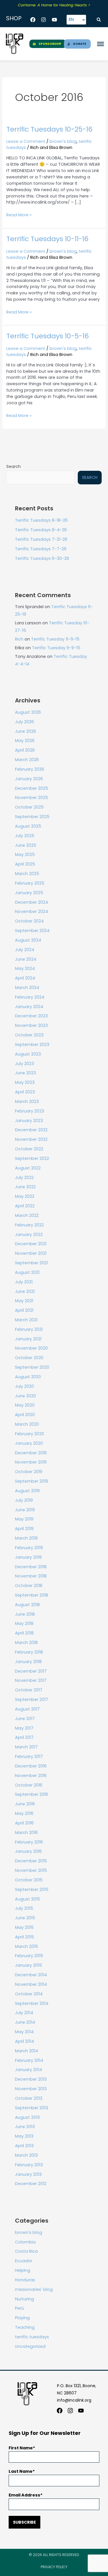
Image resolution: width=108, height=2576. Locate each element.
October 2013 (29, 2098)
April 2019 (24, 1529)
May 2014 (24, 2032)
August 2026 (28, 712)
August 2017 (27, 1709)
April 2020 (25, 1415)
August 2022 (28, 1168)
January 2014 (29, 2070)
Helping (23, 2270)
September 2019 (32, 1481)
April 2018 (24, 1633)
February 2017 (29, 1756)
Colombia (25, 2242)
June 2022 (25, 1187)
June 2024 (26, 959)
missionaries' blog (34, 2289)
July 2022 (24, 1178)
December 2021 (31, 1244)
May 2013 (24, 2136)
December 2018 (31, 1567)
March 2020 (27, 1424)
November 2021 (31, 1253)
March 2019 (26, 1538)
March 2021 (26, 1320)
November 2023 (31, 1025)
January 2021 (28, 1339)
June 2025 (26, 845)
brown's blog (63, 141)
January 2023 (29, 1121)
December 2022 (31, 1130)
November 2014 (31, 1984)
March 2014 (26, 2051)
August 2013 (27, 2117)
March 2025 (27, 874)
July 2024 (25, 950)
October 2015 (29, 1880)
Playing (22, 2318)
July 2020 (24, 1386)
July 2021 (24, 1282)
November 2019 (31, 1462)
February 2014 (29, 2060)
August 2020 (28, 1377)
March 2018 (26, 1643)
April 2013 (24, 2146)
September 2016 (32, 1794)
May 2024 (25, 968)
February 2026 (30, 769)
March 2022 (27, 1215)
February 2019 (29, 1548)
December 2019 (31, 1453)
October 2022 (29, 1149)
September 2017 (32, 1700)
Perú (19, 2308)
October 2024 (29, 921)
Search (14, 466)
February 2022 (29, 1225)
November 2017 (31, 1680)
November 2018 (31, 1576)
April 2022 (25, 1206)
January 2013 (28, 2174)
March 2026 (27, 760)
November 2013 (31, 2089)
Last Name (21, 2471)
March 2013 (26, 2155)
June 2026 (25, 731)
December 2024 (32, 902)
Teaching (25, 2327)
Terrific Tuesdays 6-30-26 (42, 558)
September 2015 (32, 1889)
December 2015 (31, 1861)
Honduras (25, 2280)
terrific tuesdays (32, 2337)
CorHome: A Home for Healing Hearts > (54, 5)
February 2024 (30, 997)
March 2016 (26, 1833)
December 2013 (31, 2079)
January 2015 (29, 1965)
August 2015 (28, 1899)
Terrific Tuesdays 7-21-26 (41, 539)
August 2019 (27, 1491)
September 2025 (32, 817)
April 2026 (25, 750)
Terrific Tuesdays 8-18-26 (41, 520)
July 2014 (24, 2013)
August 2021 (27, 1272)
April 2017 (24, 1737)
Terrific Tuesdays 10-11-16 (47, 239)
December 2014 (31, 1975)
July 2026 (24, 722)
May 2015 (24, 1927)
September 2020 (32, 1367)
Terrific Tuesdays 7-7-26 (41, 549)
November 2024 (32, 911)
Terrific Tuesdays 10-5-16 (48, 336)
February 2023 (30, 1111)
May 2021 (24, 1301)
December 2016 (31, 1766)
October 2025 (29, 807)
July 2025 (25, 836)
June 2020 (25, 1396)
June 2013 (25, 2127)
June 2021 (25, 1291)
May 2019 (24, 1519)
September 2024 (32, 931)
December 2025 (32, 788)
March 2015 (26, 1946)
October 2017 (29, 1690)
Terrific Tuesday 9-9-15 (55, 639)
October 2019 (29, 1472)
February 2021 (29, 1329)
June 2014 (25, 2022)
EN (71, 19)
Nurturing (24, 2299)
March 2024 (27, 988)
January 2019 (28, 1557)
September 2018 (32, 1595)
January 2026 (29, 779)
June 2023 (25, 1073)
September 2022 (32, 1158)
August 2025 (28, 826)
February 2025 (30, 883)
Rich (19, 639)
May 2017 (24, 1728)
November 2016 (31, 1776)
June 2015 (25, 1918)
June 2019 (25, 1510)
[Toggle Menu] (101, 44)
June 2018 (25, 1614)
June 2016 (25, 1804)
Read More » (19, 215)
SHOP (14, 18)
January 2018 (28, 1662)
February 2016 (29, 1842)
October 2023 (29, 1035)
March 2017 (26, 1747)
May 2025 (25, 855)
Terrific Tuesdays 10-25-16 (49, 129)
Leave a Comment (26, 141)
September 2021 (31, 1263)
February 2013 (29, 2165)
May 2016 (24, 1813)
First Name (21, 2448)
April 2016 (24, 1823)
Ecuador (24, 2261)
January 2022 (29, 1235)
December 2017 (31, 1671)
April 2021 (24, 1310)
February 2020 (30, 1434)
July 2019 (24, 1500)
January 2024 (29, 1007)
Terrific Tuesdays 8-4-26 (41, 530)
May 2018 (24, 1623)
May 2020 (25, 1405)
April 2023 (25, 1092)
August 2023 (28, 1054)
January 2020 (29, 1443)
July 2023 (24, 1064)
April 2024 (25, 978)
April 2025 (25, 864)
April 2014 (24, 2041)
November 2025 (32, 798)
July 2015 (24, 1908)
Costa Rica (26, 2251)
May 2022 (25, 1196)
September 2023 (32, 1045)
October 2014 (29, 1994)
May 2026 (25, 741)
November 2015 (31, 1870)
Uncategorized (30, 2346)
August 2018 (27, 1605)
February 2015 (29, 1956)
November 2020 (31, 1348)
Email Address (24, 2495)
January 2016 (28, 1851)
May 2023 (25, 1082)
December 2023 (31, 1016)
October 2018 (29, 1586)
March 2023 (27, 1101)
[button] (99, 20)
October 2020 (29, 1358)
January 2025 (29, 893)
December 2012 (31, 2184)
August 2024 (28, 940)
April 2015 (24, 1937)
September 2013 (32, 2108)
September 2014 (32, 2003)
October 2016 (29, 1785)
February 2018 (29, 1652)
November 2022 (31, 1139)
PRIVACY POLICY (54, 2567)
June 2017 (25, 1719)
